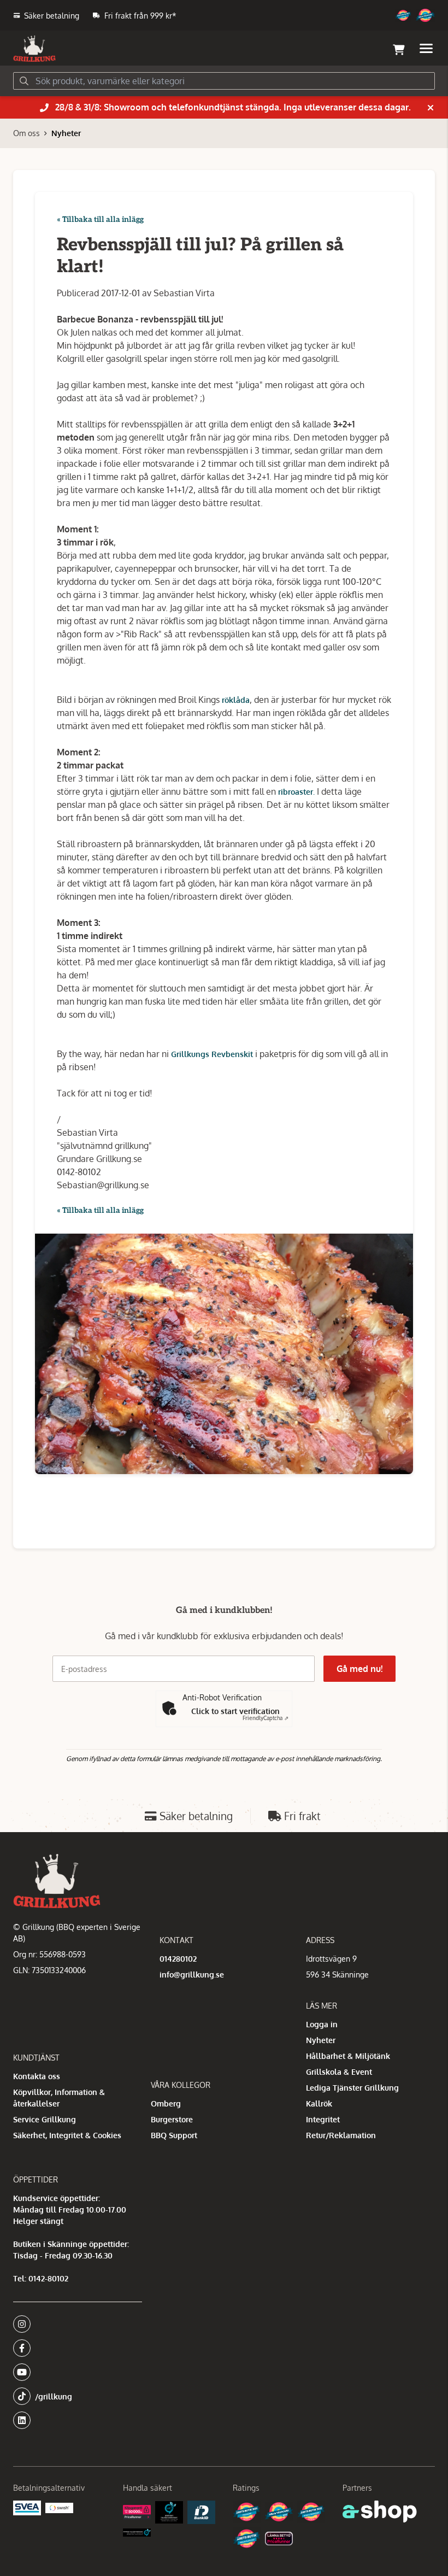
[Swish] (59, 2508)
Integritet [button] (323, 2119)
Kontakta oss (37, 2076)
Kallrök (319, 2103)
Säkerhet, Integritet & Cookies (67, 2135)
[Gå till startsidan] (34, 49)
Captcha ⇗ (266, 1718)
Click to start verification (235, 1711)
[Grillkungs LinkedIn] (78, 2420)
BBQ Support (174, 2135)
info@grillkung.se (192, 1974)
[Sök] (24, 81)
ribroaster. (296, 792)
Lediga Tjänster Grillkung (352, 2088)
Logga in (322, 2024)
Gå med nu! (359, 1669)
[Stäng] (431, 108)
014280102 (178, 1959)
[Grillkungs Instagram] (74, 2324)
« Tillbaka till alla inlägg (100, 219)
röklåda (236, 700)
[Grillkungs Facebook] (74, 2348)
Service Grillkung (45, 2119)
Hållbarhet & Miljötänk (348, 2056)
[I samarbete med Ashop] (380, 2512)
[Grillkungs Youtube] (74, 2372)
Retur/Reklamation (341, 2135)
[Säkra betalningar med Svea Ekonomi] (27, 2508)
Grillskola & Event (339, 2072)
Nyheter (66, 133)
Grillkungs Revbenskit (212, 1054)
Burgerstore (172, 2119)
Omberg (166, 2103)
